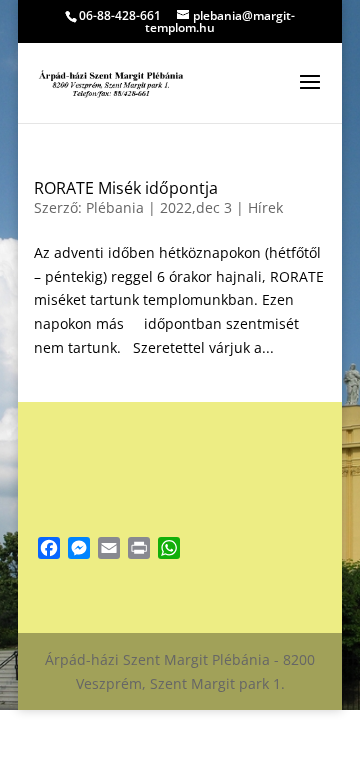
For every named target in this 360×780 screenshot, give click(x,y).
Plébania (115, 207)
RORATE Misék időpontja (126, 188)
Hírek (265, 207)
